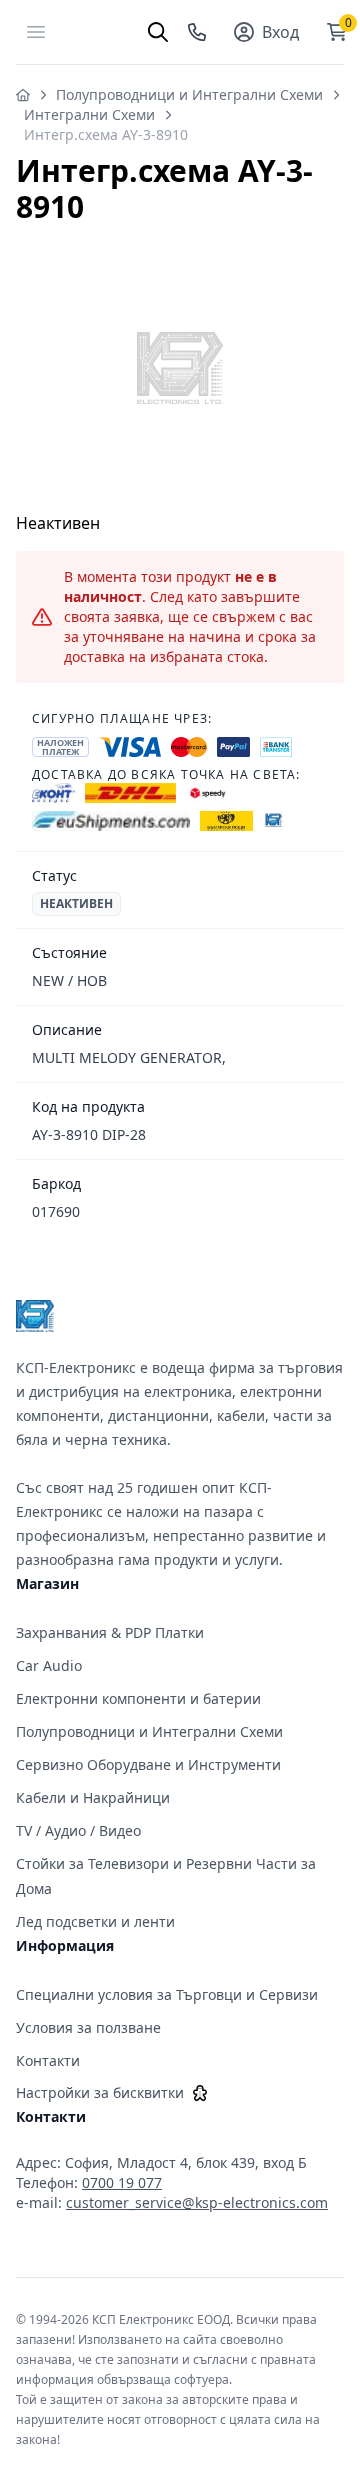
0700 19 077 (122, 2182)
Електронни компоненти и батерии (138, 1698)
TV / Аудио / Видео (78, 1830)
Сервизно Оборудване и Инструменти (148, 1764)
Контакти (48, 2060)
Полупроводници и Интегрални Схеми (189, 94)
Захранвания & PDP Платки (110, 1632)
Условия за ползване (88, 2027)
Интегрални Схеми (89, 114)
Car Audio (49, 1665)
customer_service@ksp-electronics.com (197, 2202)
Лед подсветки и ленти (95, 1921)
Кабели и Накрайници (93, 1797)
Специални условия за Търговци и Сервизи (167, 1994)
